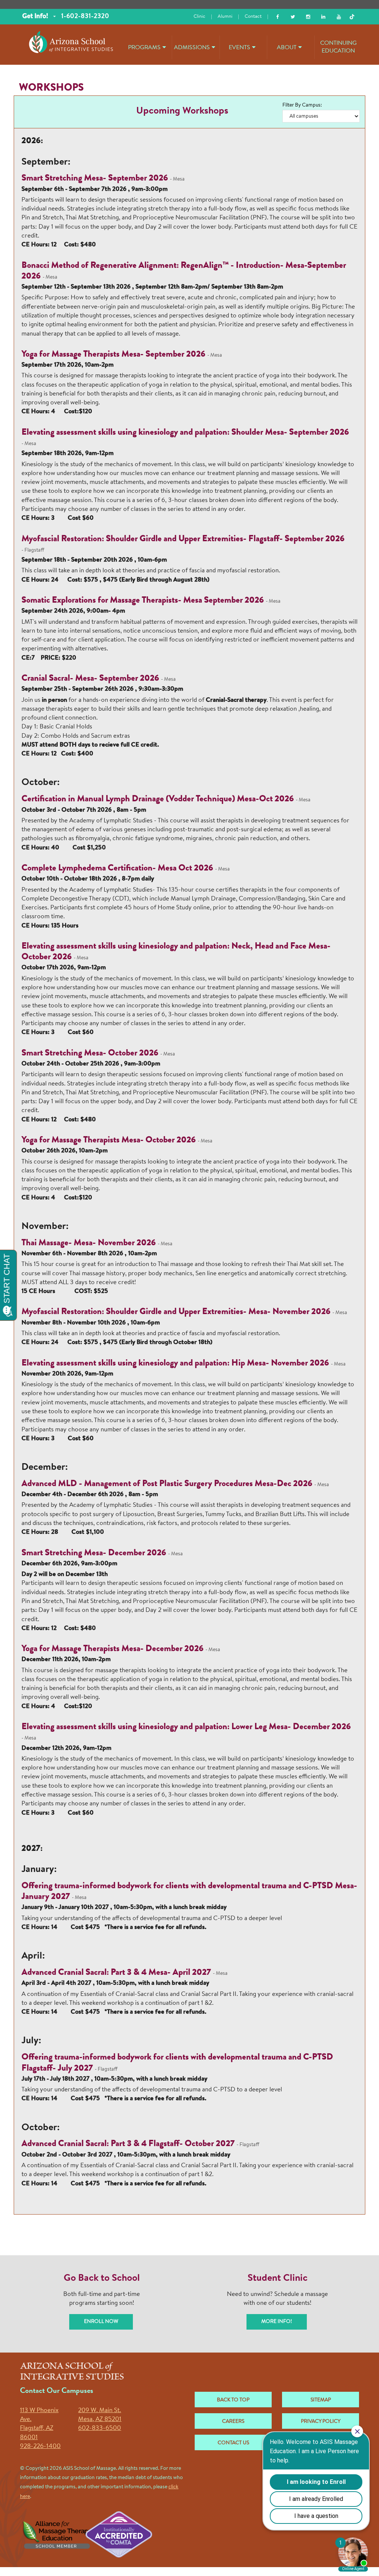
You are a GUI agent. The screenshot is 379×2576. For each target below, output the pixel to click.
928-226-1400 (40, 2446)
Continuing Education (338, 47)
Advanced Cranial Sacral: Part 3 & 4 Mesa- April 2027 (116, 1973)
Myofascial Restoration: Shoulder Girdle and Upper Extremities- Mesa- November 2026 (176, 1312)
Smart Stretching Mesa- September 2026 (95, 179)
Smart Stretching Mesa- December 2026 (94, 1553)
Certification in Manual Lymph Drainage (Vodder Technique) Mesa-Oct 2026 (158, 799)
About (287, 48)
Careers (233, 2422)
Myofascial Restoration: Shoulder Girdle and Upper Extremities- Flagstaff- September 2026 (183, 539)
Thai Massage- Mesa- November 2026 (89, 1243)
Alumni (225, 16)
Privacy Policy (321, 2422)
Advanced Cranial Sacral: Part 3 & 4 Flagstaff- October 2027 (128, 2144)
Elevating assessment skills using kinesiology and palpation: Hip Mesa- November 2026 (175, 1364)
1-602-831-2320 (85, 17)
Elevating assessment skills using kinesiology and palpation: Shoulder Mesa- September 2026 (185, 433)
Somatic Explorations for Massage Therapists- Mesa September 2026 (143, 601)
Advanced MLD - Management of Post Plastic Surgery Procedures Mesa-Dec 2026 (167, 1484)
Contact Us (233, 2443)
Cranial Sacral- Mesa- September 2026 (90, 679)
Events (239, 48)
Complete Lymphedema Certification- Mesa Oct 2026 (117, 869)
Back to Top (233, 2400)
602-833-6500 (100, 2428)
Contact (253, 16)
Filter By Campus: (302, 105)
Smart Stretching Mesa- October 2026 (90, 1054)
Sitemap (321, 2400)
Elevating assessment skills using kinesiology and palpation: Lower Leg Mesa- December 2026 (186, 1727)
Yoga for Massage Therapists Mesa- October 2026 (110, 1141)
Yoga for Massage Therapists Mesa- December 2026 (113, 1649)
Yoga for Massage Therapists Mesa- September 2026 (114, 355)
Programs (144, 48)
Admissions (192, 48)
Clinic (199, 16)
